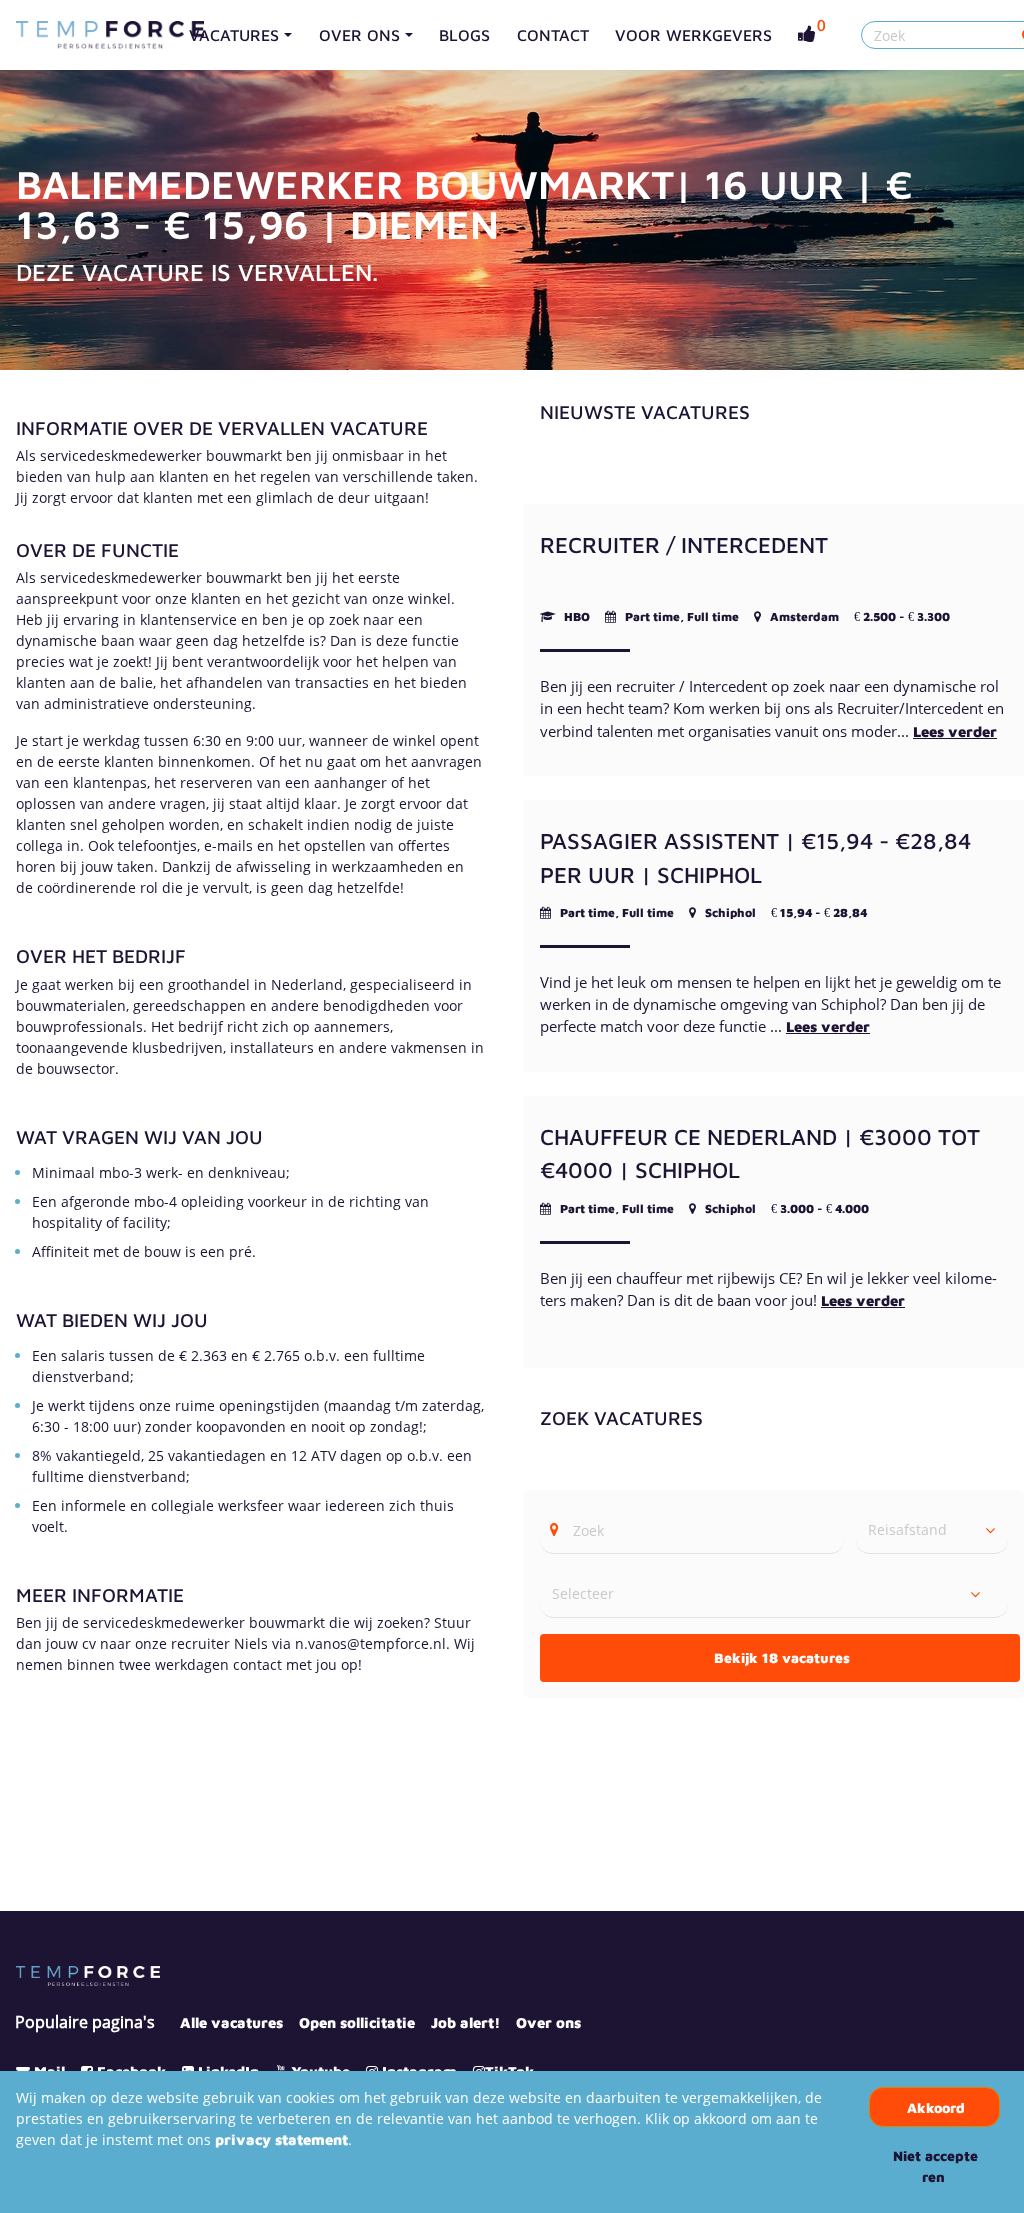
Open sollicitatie (357, 2022)
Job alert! (465, 2022)
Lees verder (955, 731)
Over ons (548, 2022)
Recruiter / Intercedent (684, 544)
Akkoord (936, 2107)
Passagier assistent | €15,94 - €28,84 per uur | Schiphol (755, 857)
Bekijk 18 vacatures (782, 1657)
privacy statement (281, 2139)
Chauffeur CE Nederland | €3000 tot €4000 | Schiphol (760, 1153)
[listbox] (932, 1530)
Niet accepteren (935, 2166)
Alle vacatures (231, 2022)
